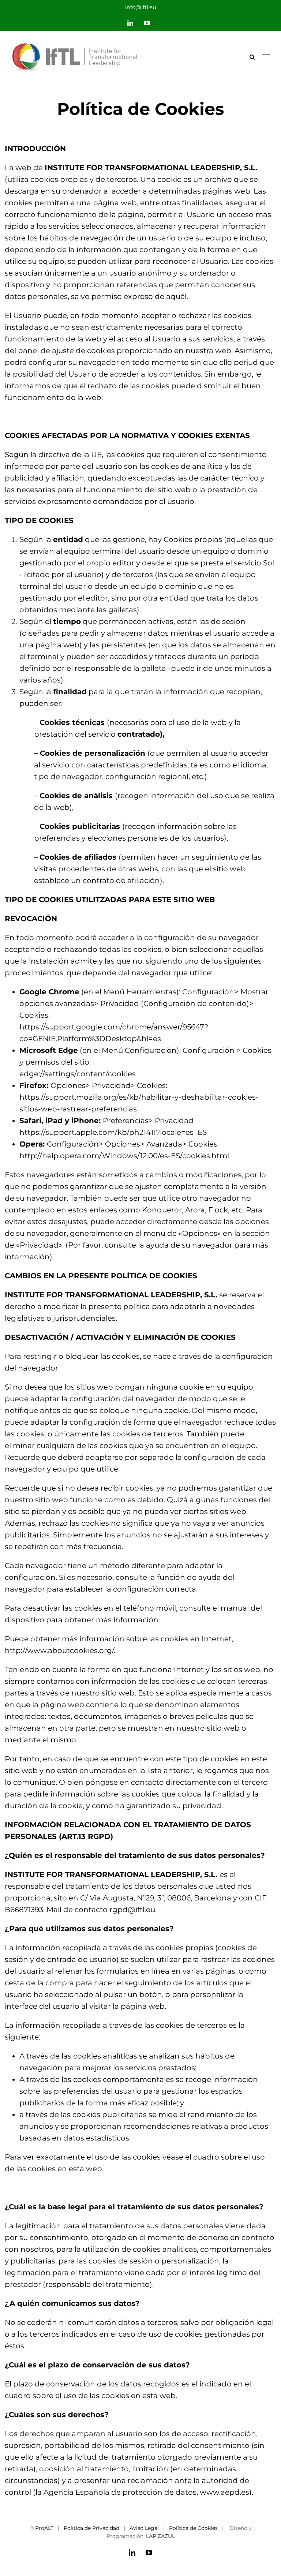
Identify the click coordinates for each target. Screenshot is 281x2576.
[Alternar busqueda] (252, 57)
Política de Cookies (193, 2528)
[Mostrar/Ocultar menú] (266, 57)
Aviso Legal (144, 2528)
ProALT (44, 2528)
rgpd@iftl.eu (132, 1910)
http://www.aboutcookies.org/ (59, 1650)
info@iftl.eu (141, 7)
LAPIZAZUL (160, 2536)
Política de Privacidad (91, 2528)
